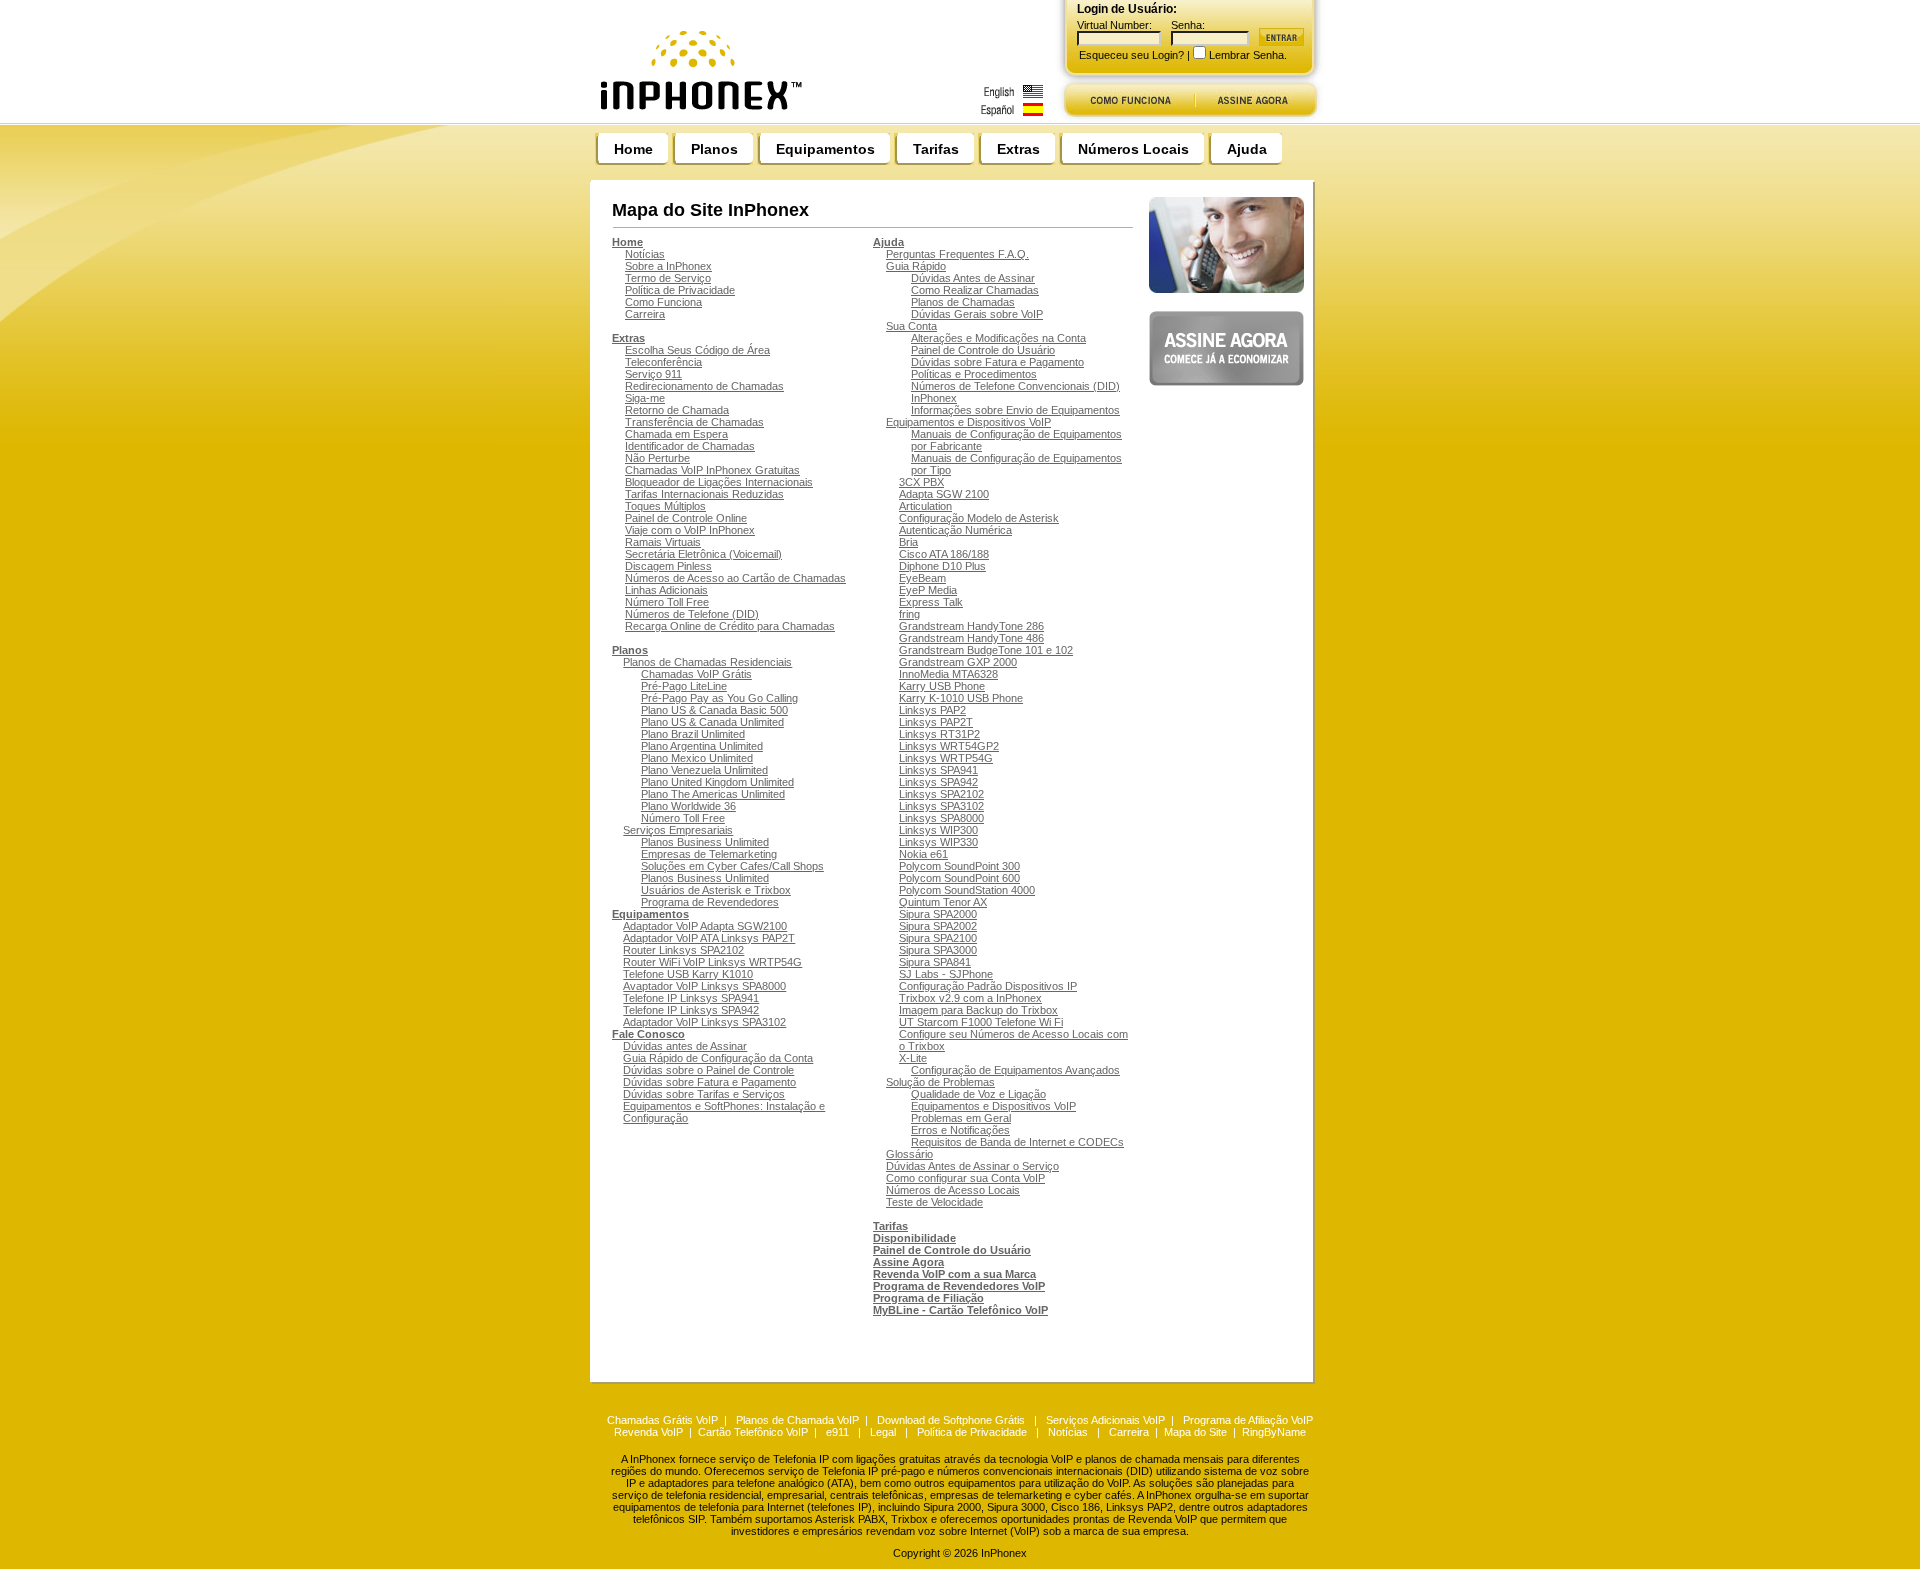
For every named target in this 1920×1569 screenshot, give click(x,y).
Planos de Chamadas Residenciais (707, 662)
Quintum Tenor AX (943, 902)
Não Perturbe (657, 458)
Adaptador (649, 1022)
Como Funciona (663, 302)
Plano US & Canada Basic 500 (714, 710)
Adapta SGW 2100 (944, 494)
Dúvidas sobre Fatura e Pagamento (709, 1082)
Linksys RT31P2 (939, 734)
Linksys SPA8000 (941, 818)
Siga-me (645, 398)
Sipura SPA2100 (938, 938)
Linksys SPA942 (938, 782)
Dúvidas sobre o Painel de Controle (708, 1070)
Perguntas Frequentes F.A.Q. (957, 254)
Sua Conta (911, 326)
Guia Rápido (916, 266)
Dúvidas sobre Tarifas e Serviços (704, 1094)
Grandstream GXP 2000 (958, 662)
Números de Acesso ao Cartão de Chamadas (735, 578)
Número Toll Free (667, 602)
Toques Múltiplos (665, 506)
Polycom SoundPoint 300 (959, 866)
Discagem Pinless (668, 566)
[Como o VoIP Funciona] (1127, 117)
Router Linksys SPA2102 (683, 950)
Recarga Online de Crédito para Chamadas (730, 626)
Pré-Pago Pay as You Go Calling (719, 698)
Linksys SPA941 (938, 770)
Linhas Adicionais (666, 590)
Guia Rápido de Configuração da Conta (718, 1058)
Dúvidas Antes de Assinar (973, 278)
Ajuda (1247, 149)
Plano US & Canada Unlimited (712, 722)
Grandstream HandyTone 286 (971, 626)
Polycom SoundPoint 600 (959, 878)
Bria (908, 542)
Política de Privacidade (680, 290)
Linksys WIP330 (938, 842)
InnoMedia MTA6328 (948, 674)
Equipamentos (825, 149)
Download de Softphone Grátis (951, 1420)
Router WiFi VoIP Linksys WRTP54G (712, 962)
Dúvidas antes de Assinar (685, 1046)
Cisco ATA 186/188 (944, 554)
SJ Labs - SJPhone (946, 974)
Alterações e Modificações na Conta (998, 338)
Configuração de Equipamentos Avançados (1015, 1070)
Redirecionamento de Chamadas (704, 386)
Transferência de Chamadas (694, 422)
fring (909, 614)
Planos (714, 149)
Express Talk (931, 602)
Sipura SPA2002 (938, 926)
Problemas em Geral (961, 1118)
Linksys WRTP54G (946, 758)
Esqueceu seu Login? (1131, 55)
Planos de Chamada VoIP (797, 1420)
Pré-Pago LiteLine (684, 686)
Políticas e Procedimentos (974, 374)
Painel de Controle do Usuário (983, 350)
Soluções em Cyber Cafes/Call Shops (732, 866)
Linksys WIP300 (938, 830)
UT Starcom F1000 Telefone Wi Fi (981, 1022)
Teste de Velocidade (934, 1202)
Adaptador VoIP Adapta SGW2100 (705, 926)
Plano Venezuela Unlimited (704, 770)
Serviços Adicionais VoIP (1105, 1420)
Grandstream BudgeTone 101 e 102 (986, 650)
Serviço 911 (653, 374)
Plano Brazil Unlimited (693, 734)
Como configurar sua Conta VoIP (965, 1178)
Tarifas (936, 149)
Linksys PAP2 (932, 710)
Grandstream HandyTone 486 (971, 638)
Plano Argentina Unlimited (702, 746)
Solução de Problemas (940, 1082)
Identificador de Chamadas (690, 446)
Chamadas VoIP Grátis (696, 674)
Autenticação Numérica (955, 530)
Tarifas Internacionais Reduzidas (704, 494)
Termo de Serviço (668, 278)
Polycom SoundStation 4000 (967, 890)
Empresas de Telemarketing (709, 854)
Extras (1018, 149)
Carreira (645, 314)
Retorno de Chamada (677, 410)
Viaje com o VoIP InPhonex (690, 530)
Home (633, 149)
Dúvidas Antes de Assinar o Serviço (972, 1166)
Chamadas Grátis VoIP (662, 1420)
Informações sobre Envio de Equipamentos (1015, 410)
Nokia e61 (923, 854)
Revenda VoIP (648, 1432)
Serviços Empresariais (678, 830)
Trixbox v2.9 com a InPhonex (970, 998)
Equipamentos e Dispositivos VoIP (968, 422)
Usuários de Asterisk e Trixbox (716, 890)
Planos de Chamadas (963, 302)
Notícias (645, 254)
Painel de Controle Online (686, 518)
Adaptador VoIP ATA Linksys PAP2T (709, 938)
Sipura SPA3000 (938, 950)
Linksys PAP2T (936, 722)
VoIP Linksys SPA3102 (731, 1022)
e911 (837, 1432)
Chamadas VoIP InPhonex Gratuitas (712, 470)
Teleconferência (663, 362)
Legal (883, 1432)
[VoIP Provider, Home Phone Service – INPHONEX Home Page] (826, 117)
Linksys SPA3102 (941, 806)
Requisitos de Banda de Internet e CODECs (1017, 1142)
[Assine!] (1261, 117)
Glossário (909, 1154)
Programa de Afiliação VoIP (1248, 1420)
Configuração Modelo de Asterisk (979, 518)
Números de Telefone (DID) (692, 614)
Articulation (925, 506)
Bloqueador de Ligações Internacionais (719, 482)
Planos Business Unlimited (705, 842)
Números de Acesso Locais (953, 1190)
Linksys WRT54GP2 (949, 746)
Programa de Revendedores (710, 902)
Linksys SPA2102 (941, 794)
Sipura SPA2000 (938, 914)
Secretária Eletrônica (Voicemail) (703, 554)
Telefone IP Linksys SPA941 (691, 998)
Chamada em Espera (676, 434)
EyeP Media (928, 590)
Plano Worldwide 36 (688, 806)
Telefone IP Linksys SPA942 (691, 1010)
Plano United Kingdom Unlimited (717, 782)
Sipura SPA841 (935, 962)
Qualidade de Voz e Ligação (978, 1094)
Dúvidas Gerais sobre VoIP (977, 314)
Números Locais (1133, 149)
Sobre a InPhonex (668, 266)
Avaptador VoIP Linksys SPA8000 (704, 986)
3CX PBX (921, 482)
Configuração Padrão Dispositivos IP (988, 986)
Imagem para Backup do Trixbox (978, 1010)
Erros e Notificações (960, 1130)
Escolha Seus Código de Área (697, 350)
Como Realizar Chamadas (975, 290)
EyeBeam (922, 578)
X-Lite (913, 1058)
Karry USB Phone (942, 686)
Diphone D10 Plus (942, 566)
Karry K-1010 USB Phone (961, 698)
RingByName (1274, 1432)
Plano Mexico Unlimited (697, 758)
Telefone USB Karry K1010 (688, 974)
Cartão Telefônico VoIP (753, 1432)
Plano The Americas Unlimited (713, 794)
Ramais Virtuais (663, 542)
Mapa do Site (1195, 1432)
